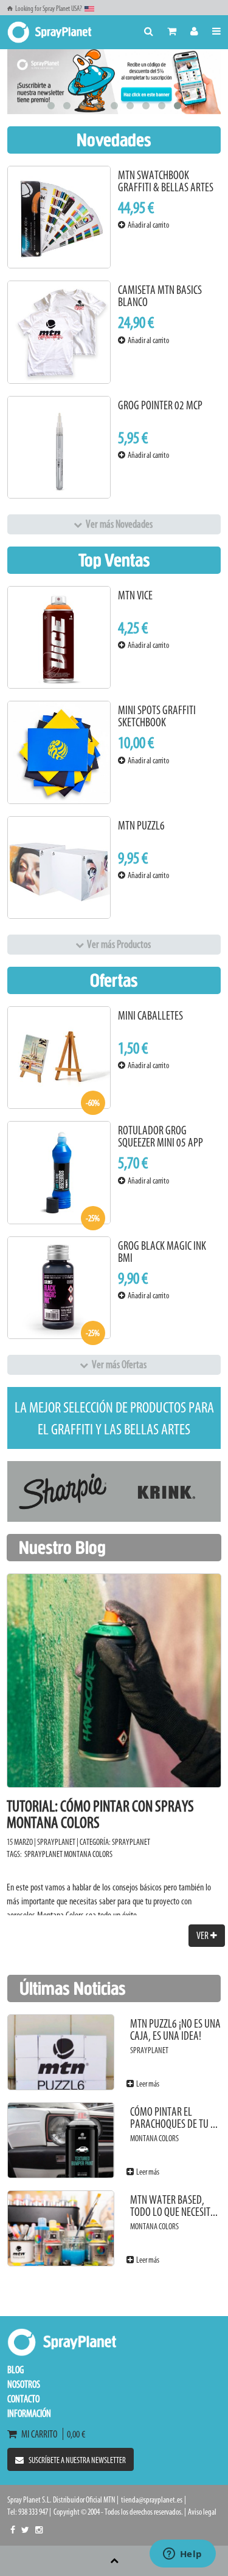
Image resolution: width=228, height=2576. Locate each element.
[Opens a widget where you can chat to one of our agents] (182, 2555)
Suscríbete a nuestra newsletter (77, 2460)
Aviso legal (202, 2512)
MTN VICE (135, 595)
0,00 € (74, 2434)
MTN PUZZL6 (141, 826)
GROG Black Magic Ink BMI (162, 1252)
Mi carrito (41, 2434)
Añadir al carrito (147, 225)
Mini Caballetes (150, 1016)
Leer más (147, 2084)
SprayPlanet (131, 1842)
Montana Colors (88, 1854)
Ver (203, 1935)
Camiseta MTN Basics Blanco (160, 296)
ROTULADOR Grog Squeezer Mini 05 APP (161, 1136)
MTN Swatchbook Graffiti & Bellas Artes (166, 181)
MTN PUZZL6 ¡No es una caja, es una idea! (175, 2030)
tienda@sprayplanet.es (152, 2500)
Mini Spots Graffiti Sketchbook (157, 716)
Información (29, 2413)
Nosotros (24, 2384)
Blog (16, 2370)
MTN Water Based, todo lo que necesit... (174, 2206)
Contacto (23, 2399)
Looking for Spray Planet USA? (49, 9)
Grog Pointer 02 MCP (160, 405)
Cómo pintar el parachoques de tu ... (174, 2118)
